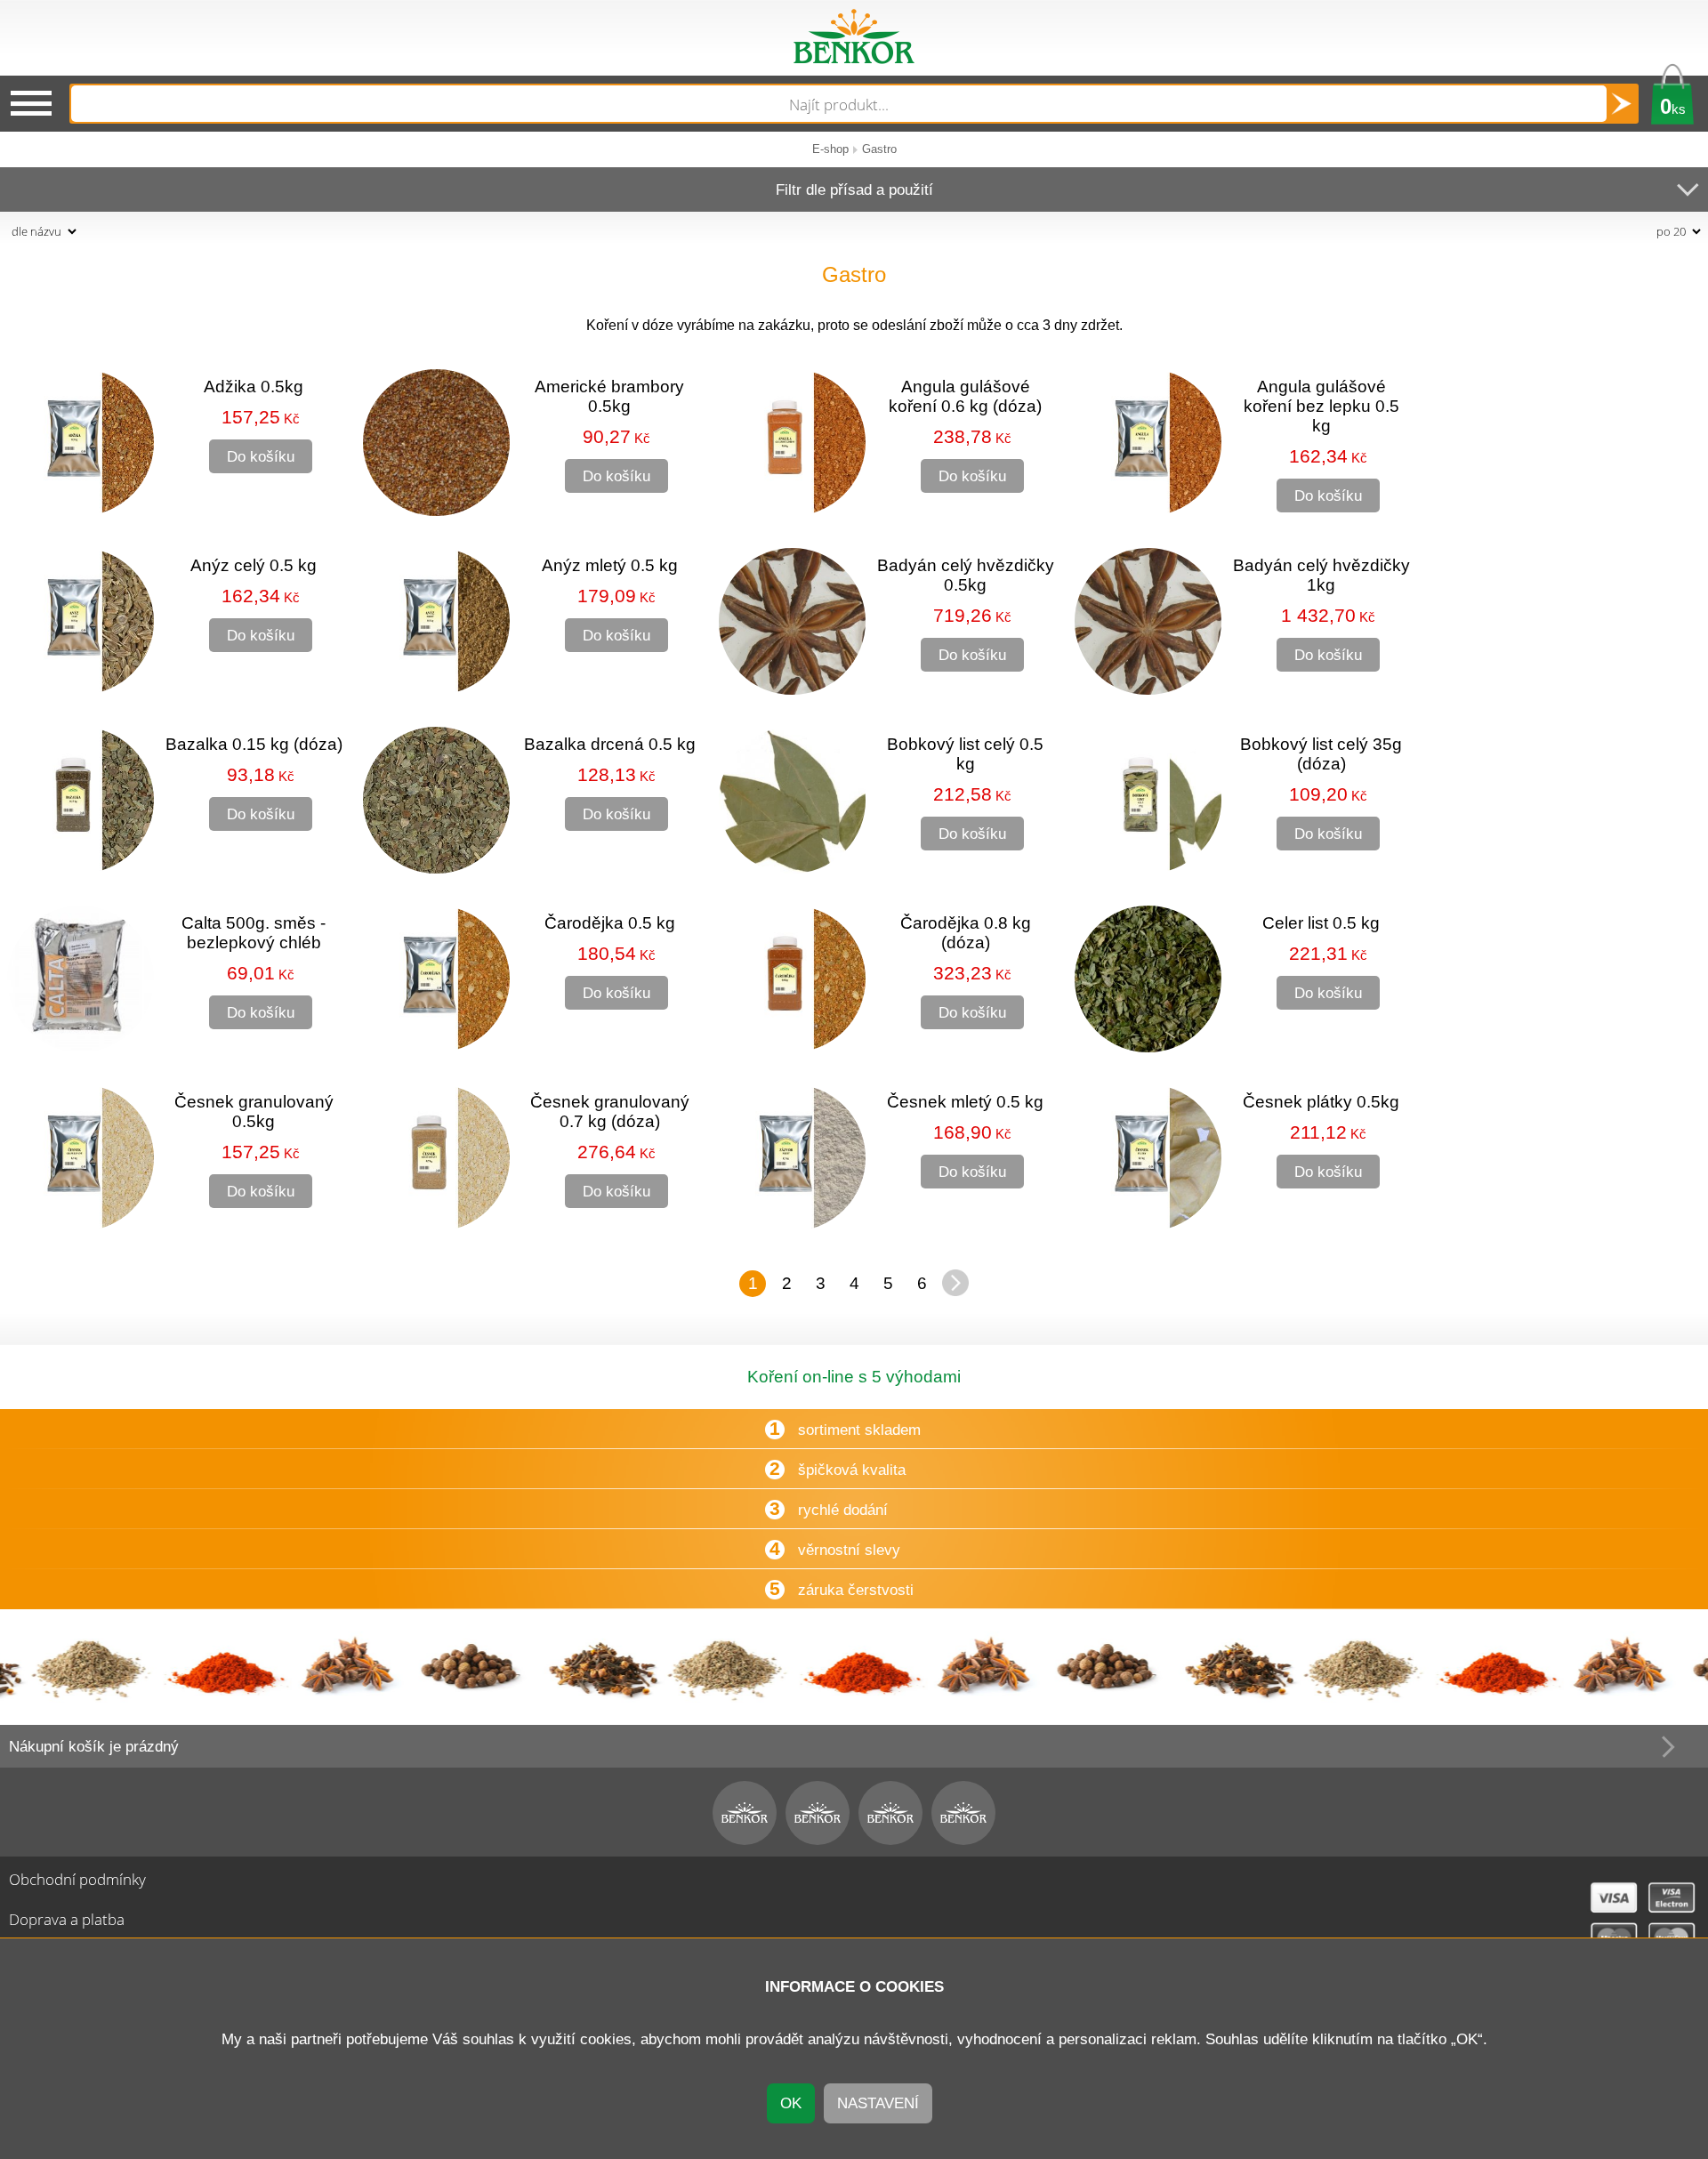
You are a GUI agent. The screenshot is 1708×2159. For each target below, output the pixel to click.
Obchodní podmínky (77, 1879)
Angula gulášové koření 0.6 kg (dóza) (965, 396)
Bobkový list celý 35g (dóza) (1321, 754)
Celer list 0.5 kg (1321, 923)
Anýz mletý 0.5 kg (610, 565)
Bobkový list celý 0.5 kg (965, 754)
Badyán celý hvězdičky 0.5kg (966, 575)
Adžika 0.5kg (254, 387)
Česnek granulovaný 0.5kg (254, 1112)
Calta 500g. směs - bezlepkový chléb (254, 933)
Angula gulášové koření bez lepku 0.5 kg (1321, 406)
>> (955, 1283)
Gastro (879, 149)
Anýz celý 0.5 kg (254, 565)
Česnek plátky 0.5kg (1321, 1102)
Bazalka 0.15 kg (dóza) (254, 744)
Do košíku (261, 456)
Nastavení (878, 2103)
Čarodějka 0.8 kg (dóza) (966, 933)
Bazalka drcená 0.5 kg (610, 744)
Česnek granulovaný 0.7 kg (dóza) (610, 1112)
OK (791, 2103)
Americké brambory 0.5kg (609, 396)
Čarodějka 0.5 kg (610, 923)
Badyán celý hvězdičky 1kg (1321, 575)
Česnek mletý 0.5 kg (965, 1102)
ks (1673, 106)
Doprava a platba (67, 1919)
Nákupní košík (94, 1746)
